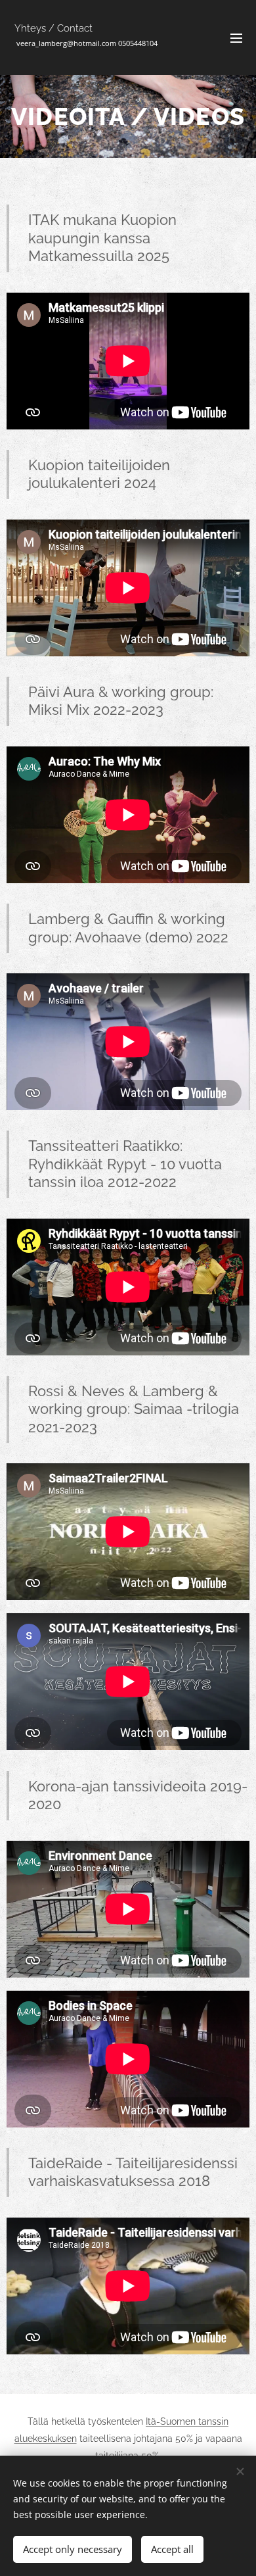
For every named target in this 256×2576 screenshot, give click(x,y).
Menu (236, 37)
